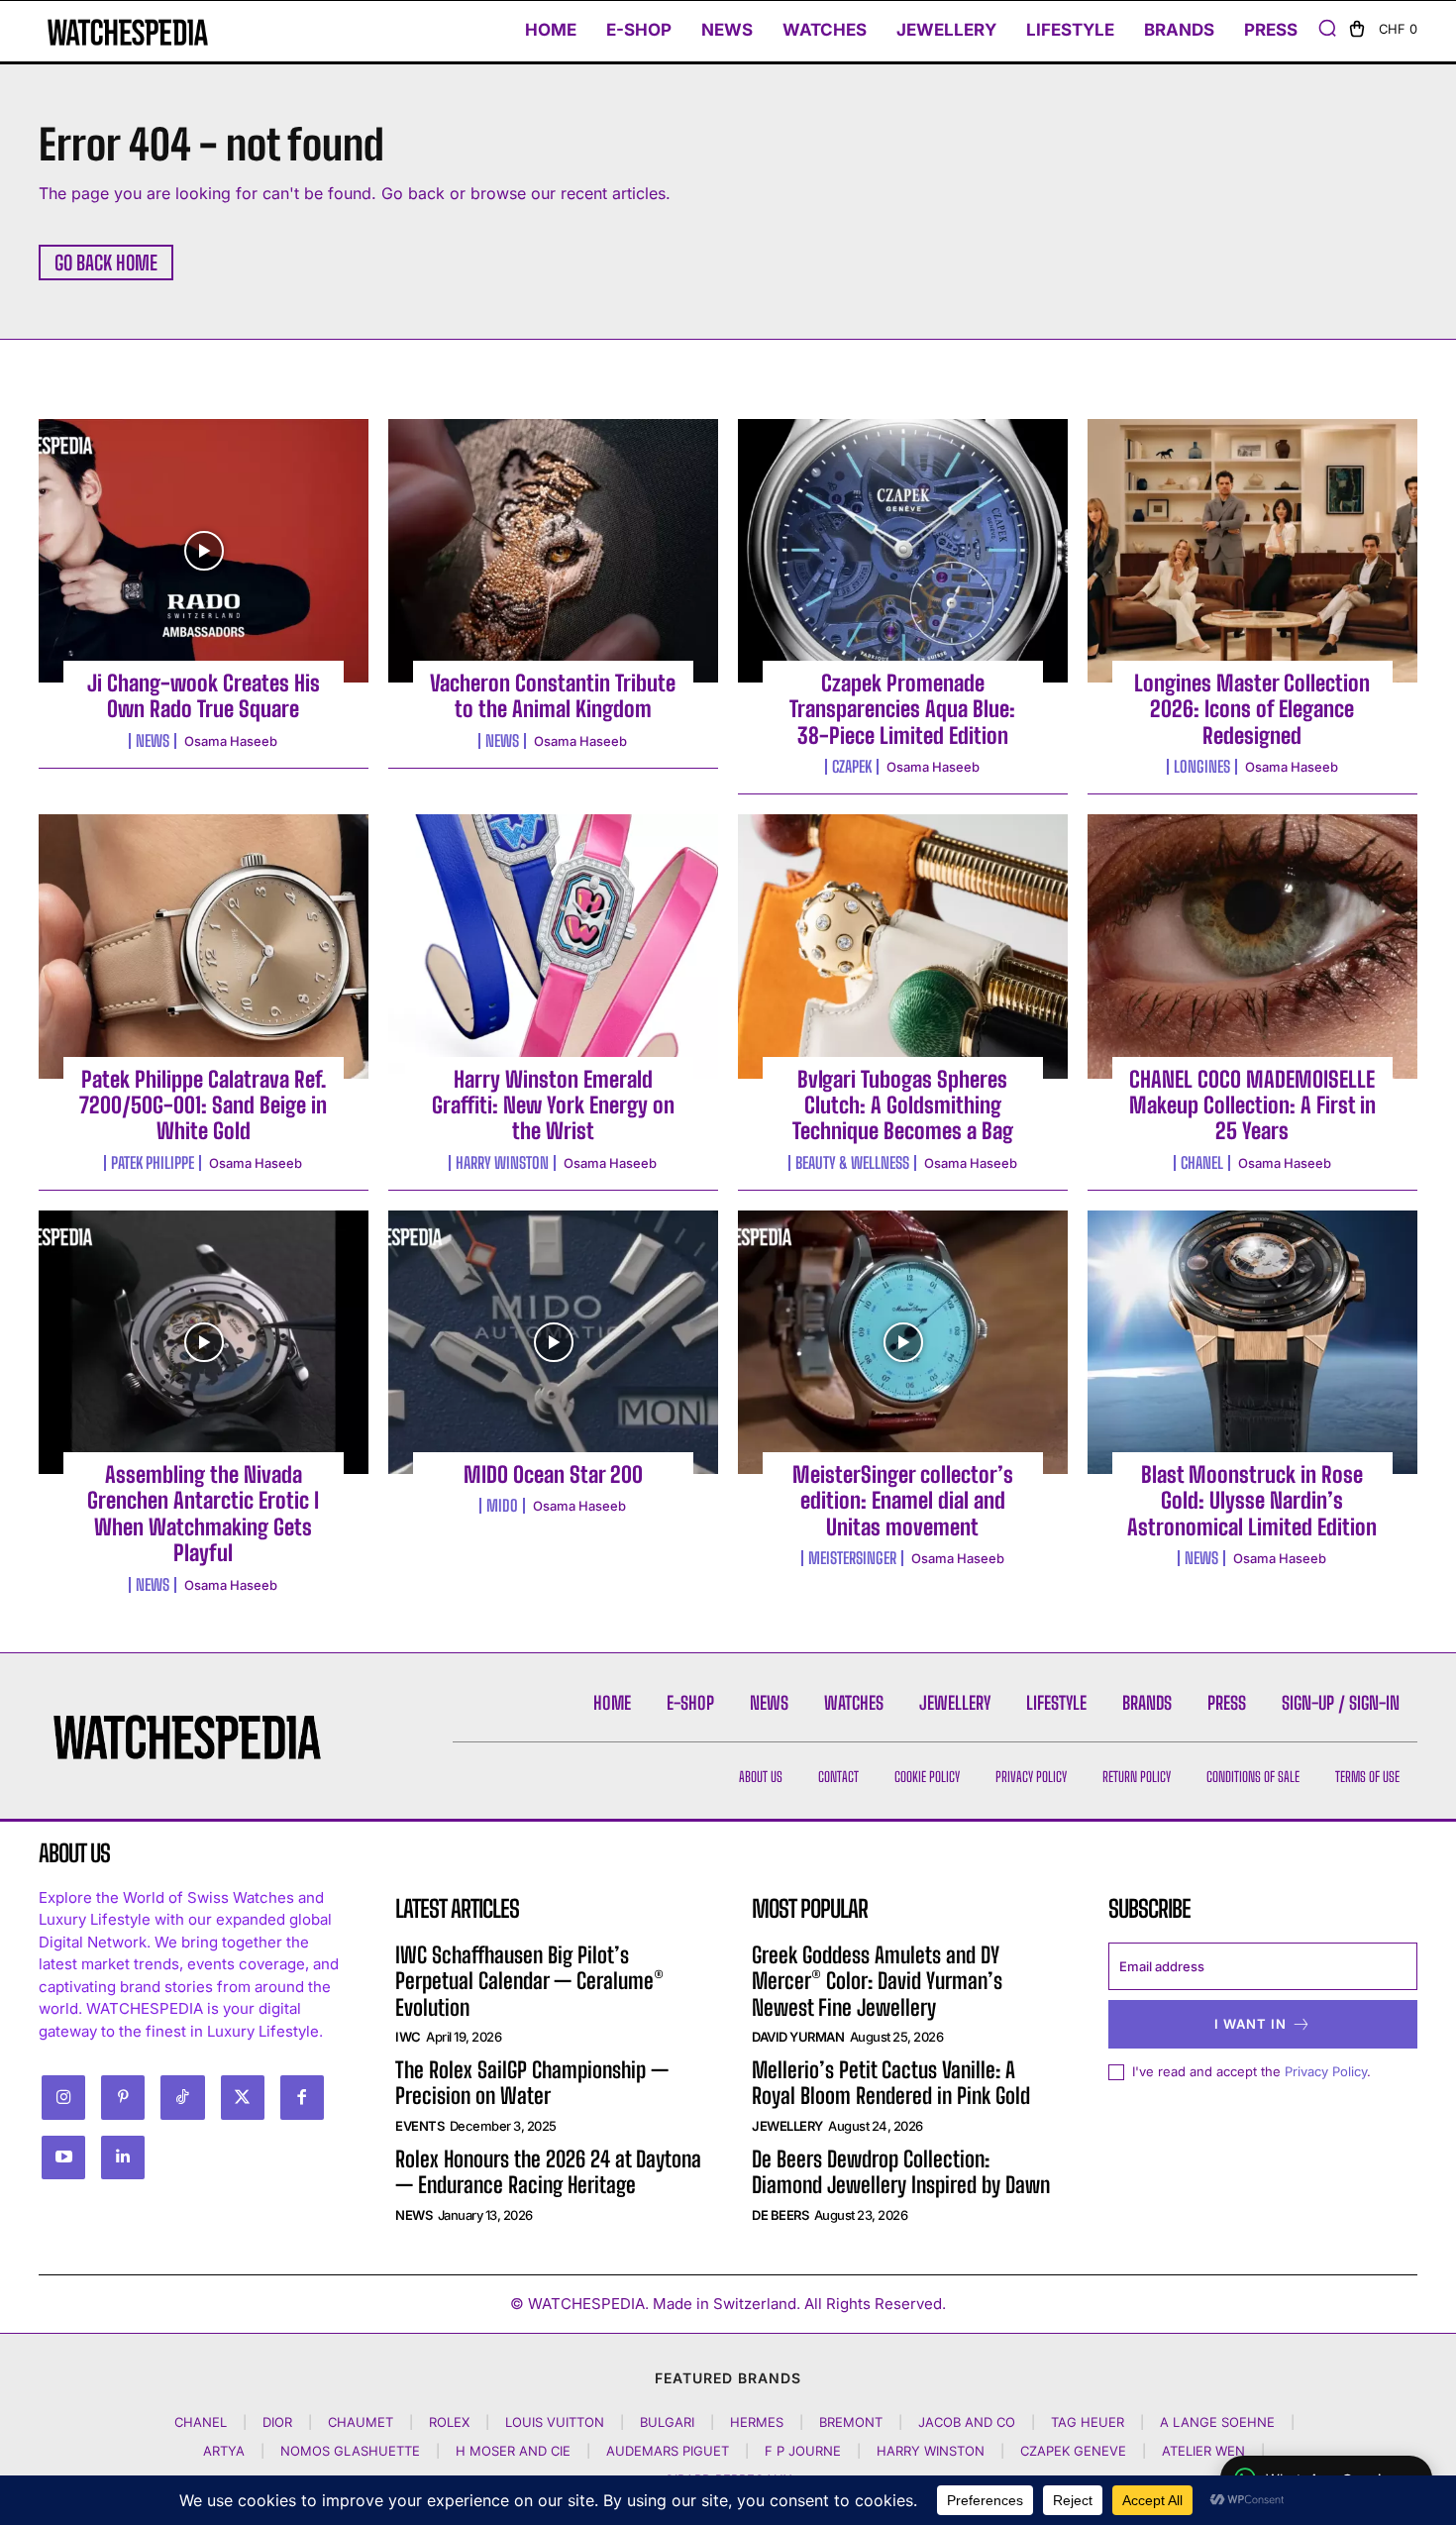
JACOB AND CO (967, 2422)
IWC (408, 2037)
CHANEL (1202, 1163)
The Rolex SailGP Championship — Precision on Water (532, 2083)
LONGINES (1202, 767)
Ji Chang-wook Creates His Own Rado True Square (204, 696)
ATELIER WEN (1203, 2451)
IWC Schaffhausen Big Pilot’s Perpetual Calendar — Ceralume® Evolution (529, 1981)
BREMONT (851, 2422)
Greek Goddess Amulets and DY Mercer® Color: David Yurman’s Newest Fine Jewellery (877, 1981)
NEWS (153, 741)
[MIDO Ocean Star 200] (553, 1342)
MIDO (502, 1506)
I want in (1250, 2024)
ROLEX (449, 2422)
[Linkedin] (123, 2157)
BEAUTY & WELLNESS (852, 1163)
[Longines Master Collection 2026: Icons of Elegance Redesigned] (1252, 551)
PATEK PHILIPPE (153, 1163)
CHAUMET (361, 2422)
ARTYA (224, 2451)
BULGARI (667, 2422)
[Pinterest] (123, 2097)
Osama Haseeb (231, 741)
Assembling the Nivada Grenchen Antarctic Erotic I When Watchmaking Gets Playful (203, 1514)
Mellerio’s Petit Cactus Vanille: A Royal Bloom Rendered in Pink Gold (891, 2083)
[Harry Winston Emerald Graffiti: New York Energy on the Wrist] (553, 946)
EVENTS (419, 2126)
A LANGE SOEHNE (1217, 2422)
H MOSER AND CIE (513, 2451)
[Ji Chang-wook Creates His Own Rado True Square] (204, 551)
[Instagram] (63, 2097)
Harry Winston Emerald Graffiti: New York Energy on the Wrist (553, 1105)
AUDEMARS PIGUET (668, 2451)
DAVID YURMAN (798, 2037)
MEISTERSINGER (852, 1558)
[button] (1327, 28)
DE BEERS (780, 2215)
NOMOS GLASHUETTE (350, 2451)
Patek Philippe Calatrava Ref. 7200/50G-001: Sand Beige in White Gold (203, 1105)
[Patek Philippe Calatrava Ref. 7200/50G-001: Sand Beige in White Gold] (204, 946)
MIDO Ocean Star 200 (553, 1474)
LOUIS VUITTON (555, 2422)
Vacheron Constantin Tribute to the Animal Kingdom (553, 696)
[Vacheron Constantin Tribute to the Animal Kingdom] (553, 551)
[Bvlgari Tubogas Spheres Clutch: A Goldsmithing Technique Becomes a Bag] (903, 946)
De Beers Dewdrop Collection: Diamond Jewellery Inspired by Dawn (901, 2172)
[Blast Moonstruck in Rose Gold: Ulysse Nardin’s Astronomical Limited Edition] (1252, 1342)
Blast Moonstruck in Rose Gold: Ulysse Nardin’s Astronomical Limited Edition (1252, 1501)
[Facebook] (302, 2097)
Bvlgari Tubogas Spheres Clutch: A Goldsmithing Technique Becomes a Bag (903, 1105)
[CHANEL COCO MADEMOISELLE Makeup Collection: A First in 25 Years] (1252, 946)
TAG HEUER (1088, 2422)
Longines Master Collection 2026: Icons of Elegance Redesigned (1252, 709)
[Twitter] (243, 2097)
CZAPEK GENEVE (1073, 2451)
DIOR (277, 2422)
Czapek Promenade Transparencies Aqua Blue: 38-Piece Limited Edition (902, 709)
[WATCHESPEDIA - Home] (129, 32)
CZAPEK (852, 767)
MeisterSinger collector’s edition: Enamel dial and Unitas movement (903, 1501)
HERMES (757, 2422)
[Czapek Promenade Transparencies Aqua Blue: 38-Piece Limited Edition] (903, 551)
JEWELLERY (787, 2126)
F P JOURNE (803, 2451)
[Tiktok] (182, 2097)
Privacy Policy (1326, 2071)
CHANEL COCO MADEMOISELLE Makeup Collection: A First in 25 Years (1252, 1105)
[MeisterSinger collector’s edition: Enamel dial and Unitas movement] (903, 1342)
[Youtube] (63, 2157)
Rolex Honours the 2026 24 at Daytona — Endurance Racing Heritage (548, 2172)
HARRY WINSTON (502, 1163)
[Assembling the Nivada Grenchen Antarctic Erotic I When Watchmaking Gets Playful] (204, 1342)
